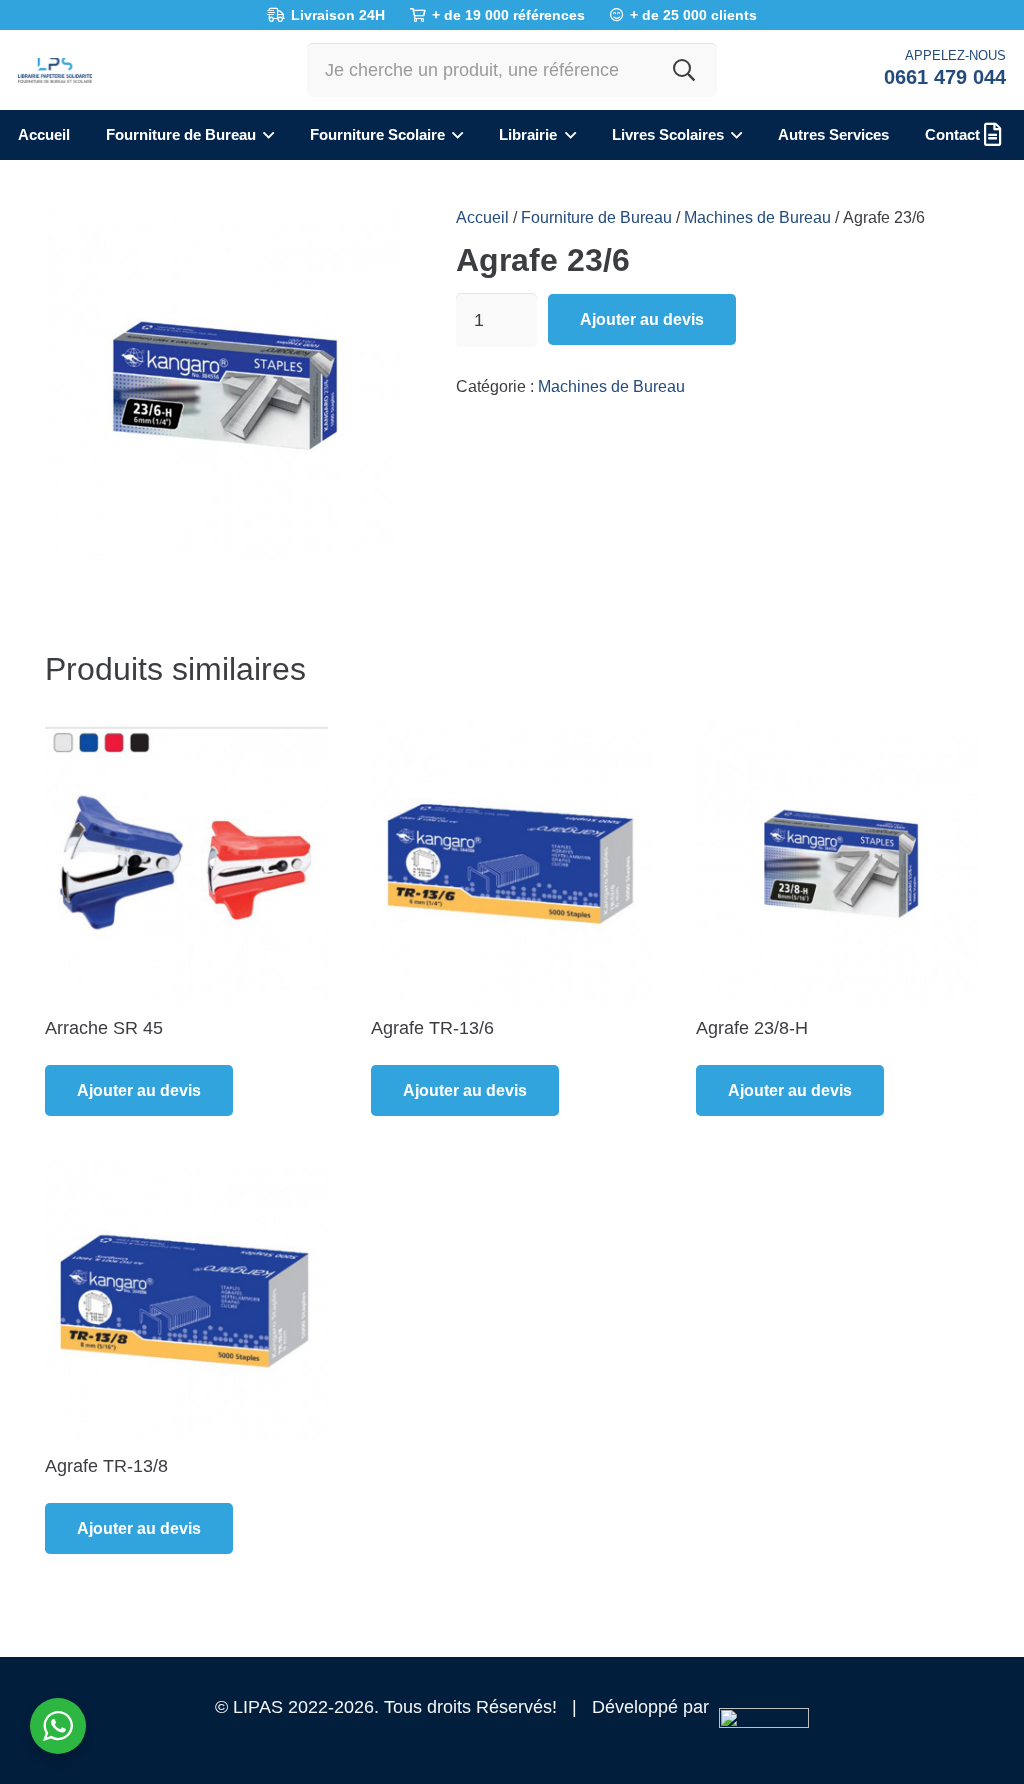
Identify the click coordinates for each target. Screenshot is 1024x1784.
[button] (265, 135)
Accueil (482, 217)
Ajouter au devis (642, 319)
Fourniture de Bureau (596, 217)
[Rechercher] (684, 70)
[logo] (55, 70)
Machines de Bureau (757, 217)
